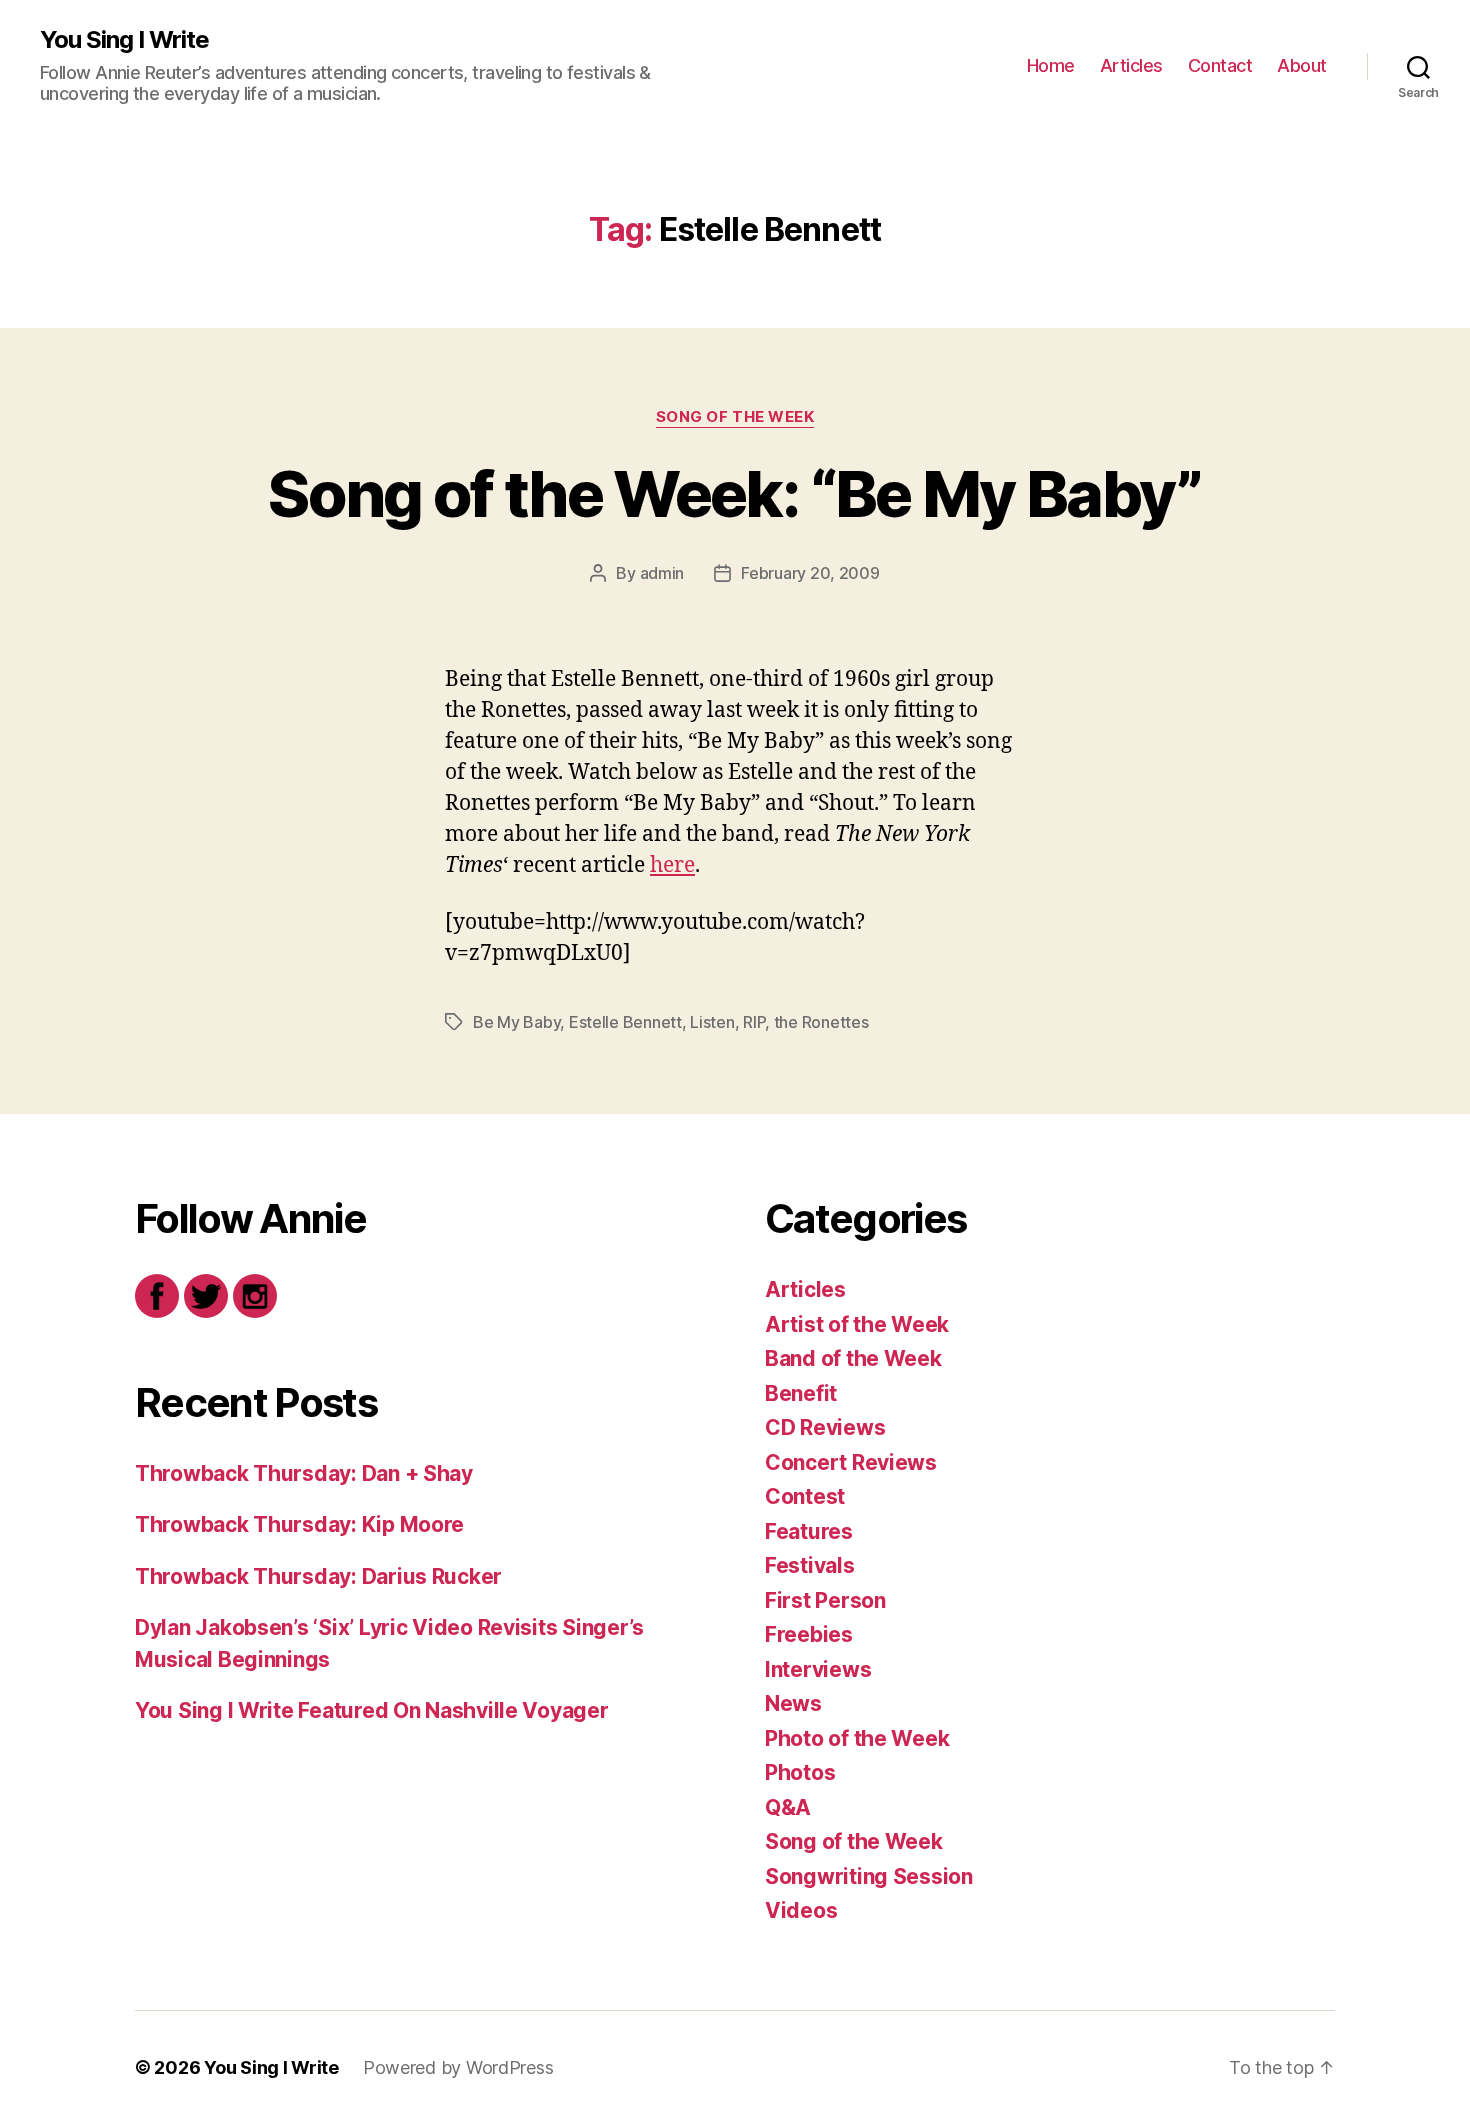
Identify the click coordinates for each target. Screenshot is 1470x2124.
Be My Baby (516, 1022)
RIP (754, 1022)
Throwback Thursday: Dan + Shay (304, 1473)
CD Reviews (825, 1427)
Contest (805, 1496)
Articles (1131, 65)
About (1302, 65)
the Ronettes (821, 1022)
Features (809, 1531)
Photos (800, 1772)
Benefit (801, 1393)
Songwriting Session (869, 1876)
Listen (712, 1022)
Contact (1220, 65)
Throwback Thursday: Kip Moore (299, 1524)
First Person (825, 1600)
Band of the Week (853, 1358)
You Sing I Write (124, 40)
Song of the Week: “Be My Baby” (734, 493)
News (793, 1703)
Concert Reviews (851, 1462)
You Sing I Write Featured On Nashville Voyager (372, 1710)
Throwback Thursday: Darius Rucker (318, 1576)
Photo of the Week (857, 1738)
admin (662, 573)
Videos (801, 1910)
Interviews (818, 1669)
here (672, 865)
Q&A (788, 1807)
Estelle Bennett (625, 1022)
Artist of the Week (857, 1324)
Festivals (810, 1565)
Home (1051, 65)
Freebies (809, 1634)
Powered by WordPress (458, 2067)
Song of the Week (735, 417)
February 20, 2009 (810, 573)
